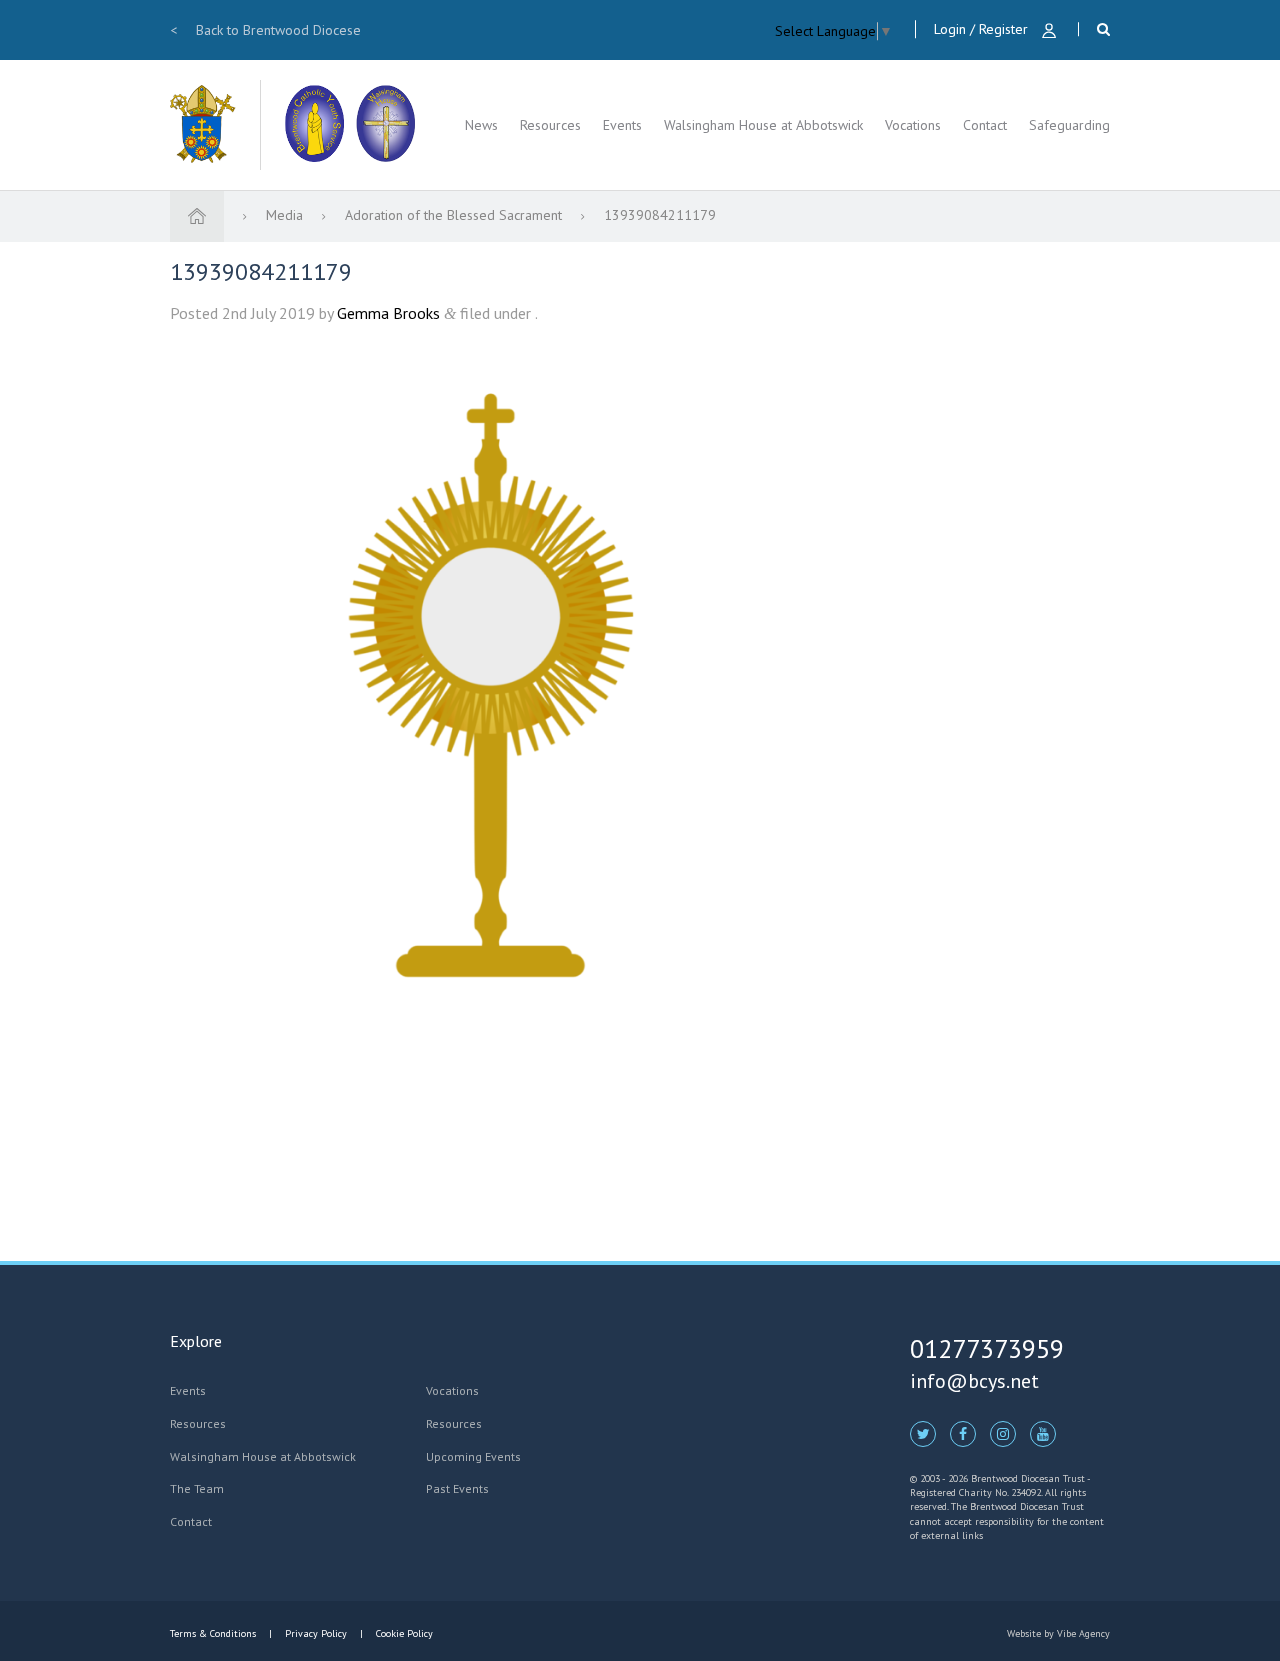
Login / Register (983, 29)
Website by (1058, 1633)
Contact (985, 125)
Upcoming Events (473, 1456)
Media (286, 215)
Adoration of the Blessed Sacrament (455, 215)
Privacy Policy (316, 1633)
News (481, 125)
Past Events (457, 1488)
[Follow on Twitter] (923, 1433)
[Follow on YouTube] (1043, 1433)
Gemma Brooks (388, 313)
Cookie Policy (403, 1633)
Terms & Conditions (214, 1633)
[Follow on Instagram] (1003, 1433)
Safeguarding (1069, 125)
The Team (197, 1488)
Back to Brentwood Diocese (265, 30)
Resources (550, 125)
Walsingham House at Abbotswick (763, 125)
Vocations (913, 125)
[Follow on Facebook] (963, 1433)
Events (622, 125)
